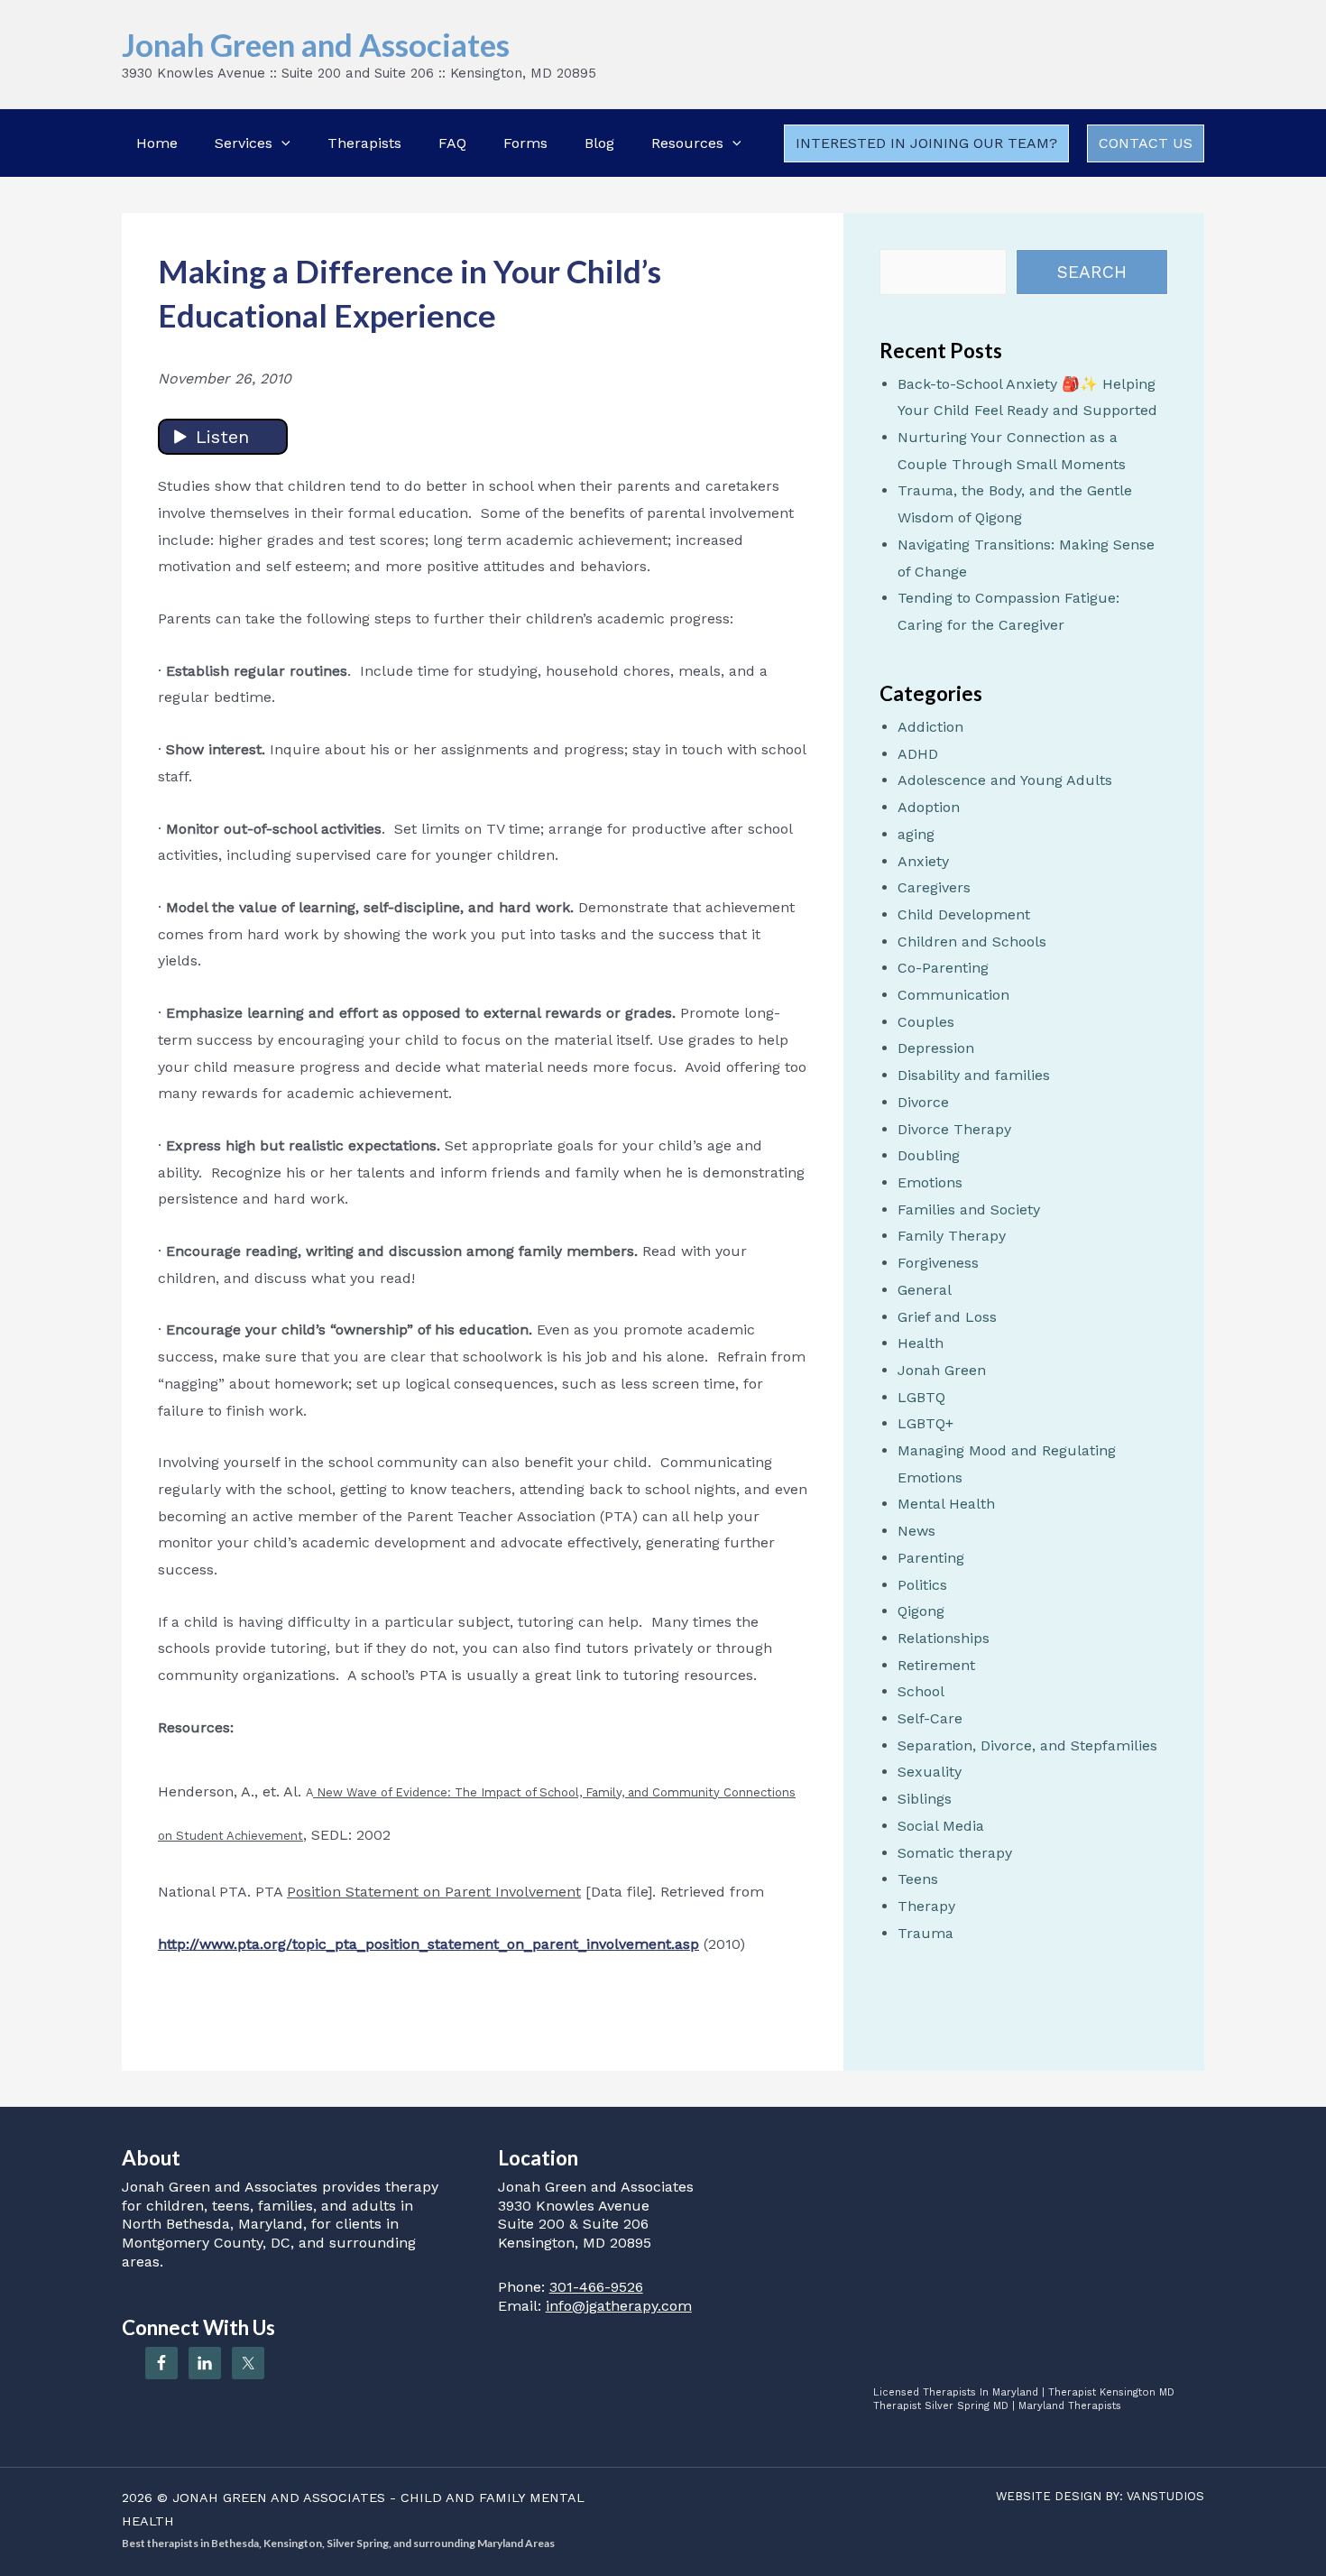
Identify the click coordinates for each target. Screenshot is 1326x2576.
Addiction (930, 727)
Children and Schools (972, 942)
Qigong (921, 1611)
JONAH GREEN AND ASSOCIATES (279, 2498)
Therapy (926, 1906)
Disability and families (974, 1075)
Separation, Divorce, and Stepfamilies (1027, 1745)
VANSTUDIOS (1165, 2496)
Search (1092, 272)
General (925, 1290)
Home (157, 143)
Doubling (929, 1155)
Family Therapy (952, 1236)
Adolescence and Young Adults (1005, 780)
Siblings (925, 1799)
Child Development (964, 914)
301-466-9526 (596, 2287)
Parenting (931, 1558)
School (921, 1691)
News (916, 1531)
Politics (922, 1585)
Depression (936, 1048)
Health (921, 1343)
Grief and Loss (947, 1317)
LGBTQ (921, 1397)
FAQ (452, 143)
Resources (687, 143)
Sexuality (930, 1772)
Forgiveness (938, 1263)
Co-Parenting (943, 968)
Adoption (929, 807)
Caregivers (934, 887)
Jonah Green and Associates (316, 44)
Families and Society (969, 1210)
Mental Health (946, 1504)
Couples (926, 1022)
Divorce (923, 1102)
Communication (953, 995)
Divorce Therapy (954, 1129)
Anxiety (923, 861)
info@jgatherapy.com (619, 2306)
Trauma (925, 1933)
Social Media (941, 1826)
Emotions (930, 1182)
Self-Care (930, 1718)
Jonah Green (942, 1370)
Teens (918, 1879)
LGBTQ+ (925, 1423)
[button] (281, 143)
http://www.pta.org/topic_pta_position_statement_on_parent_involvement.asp (428, 1944)
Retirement (936, 1665)
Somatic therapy (955, 1853)
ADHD (918, 754)
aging (916, 834)
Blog (599, 143)
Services (244, 143)
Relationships (944, 1638)
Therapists (364, 143)
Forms (525, 143)
